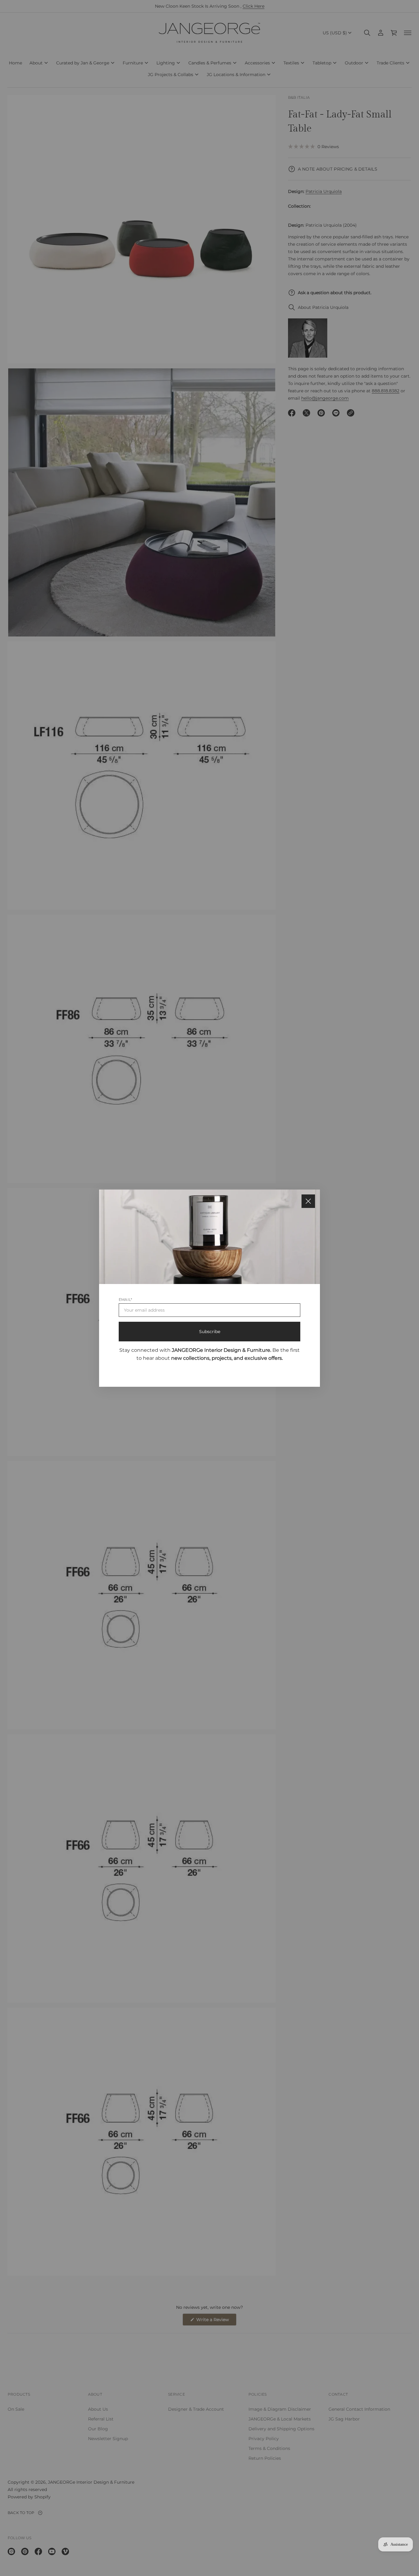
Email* (125, 1299)
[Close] (308, 1201)
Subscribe (210, 1331)
